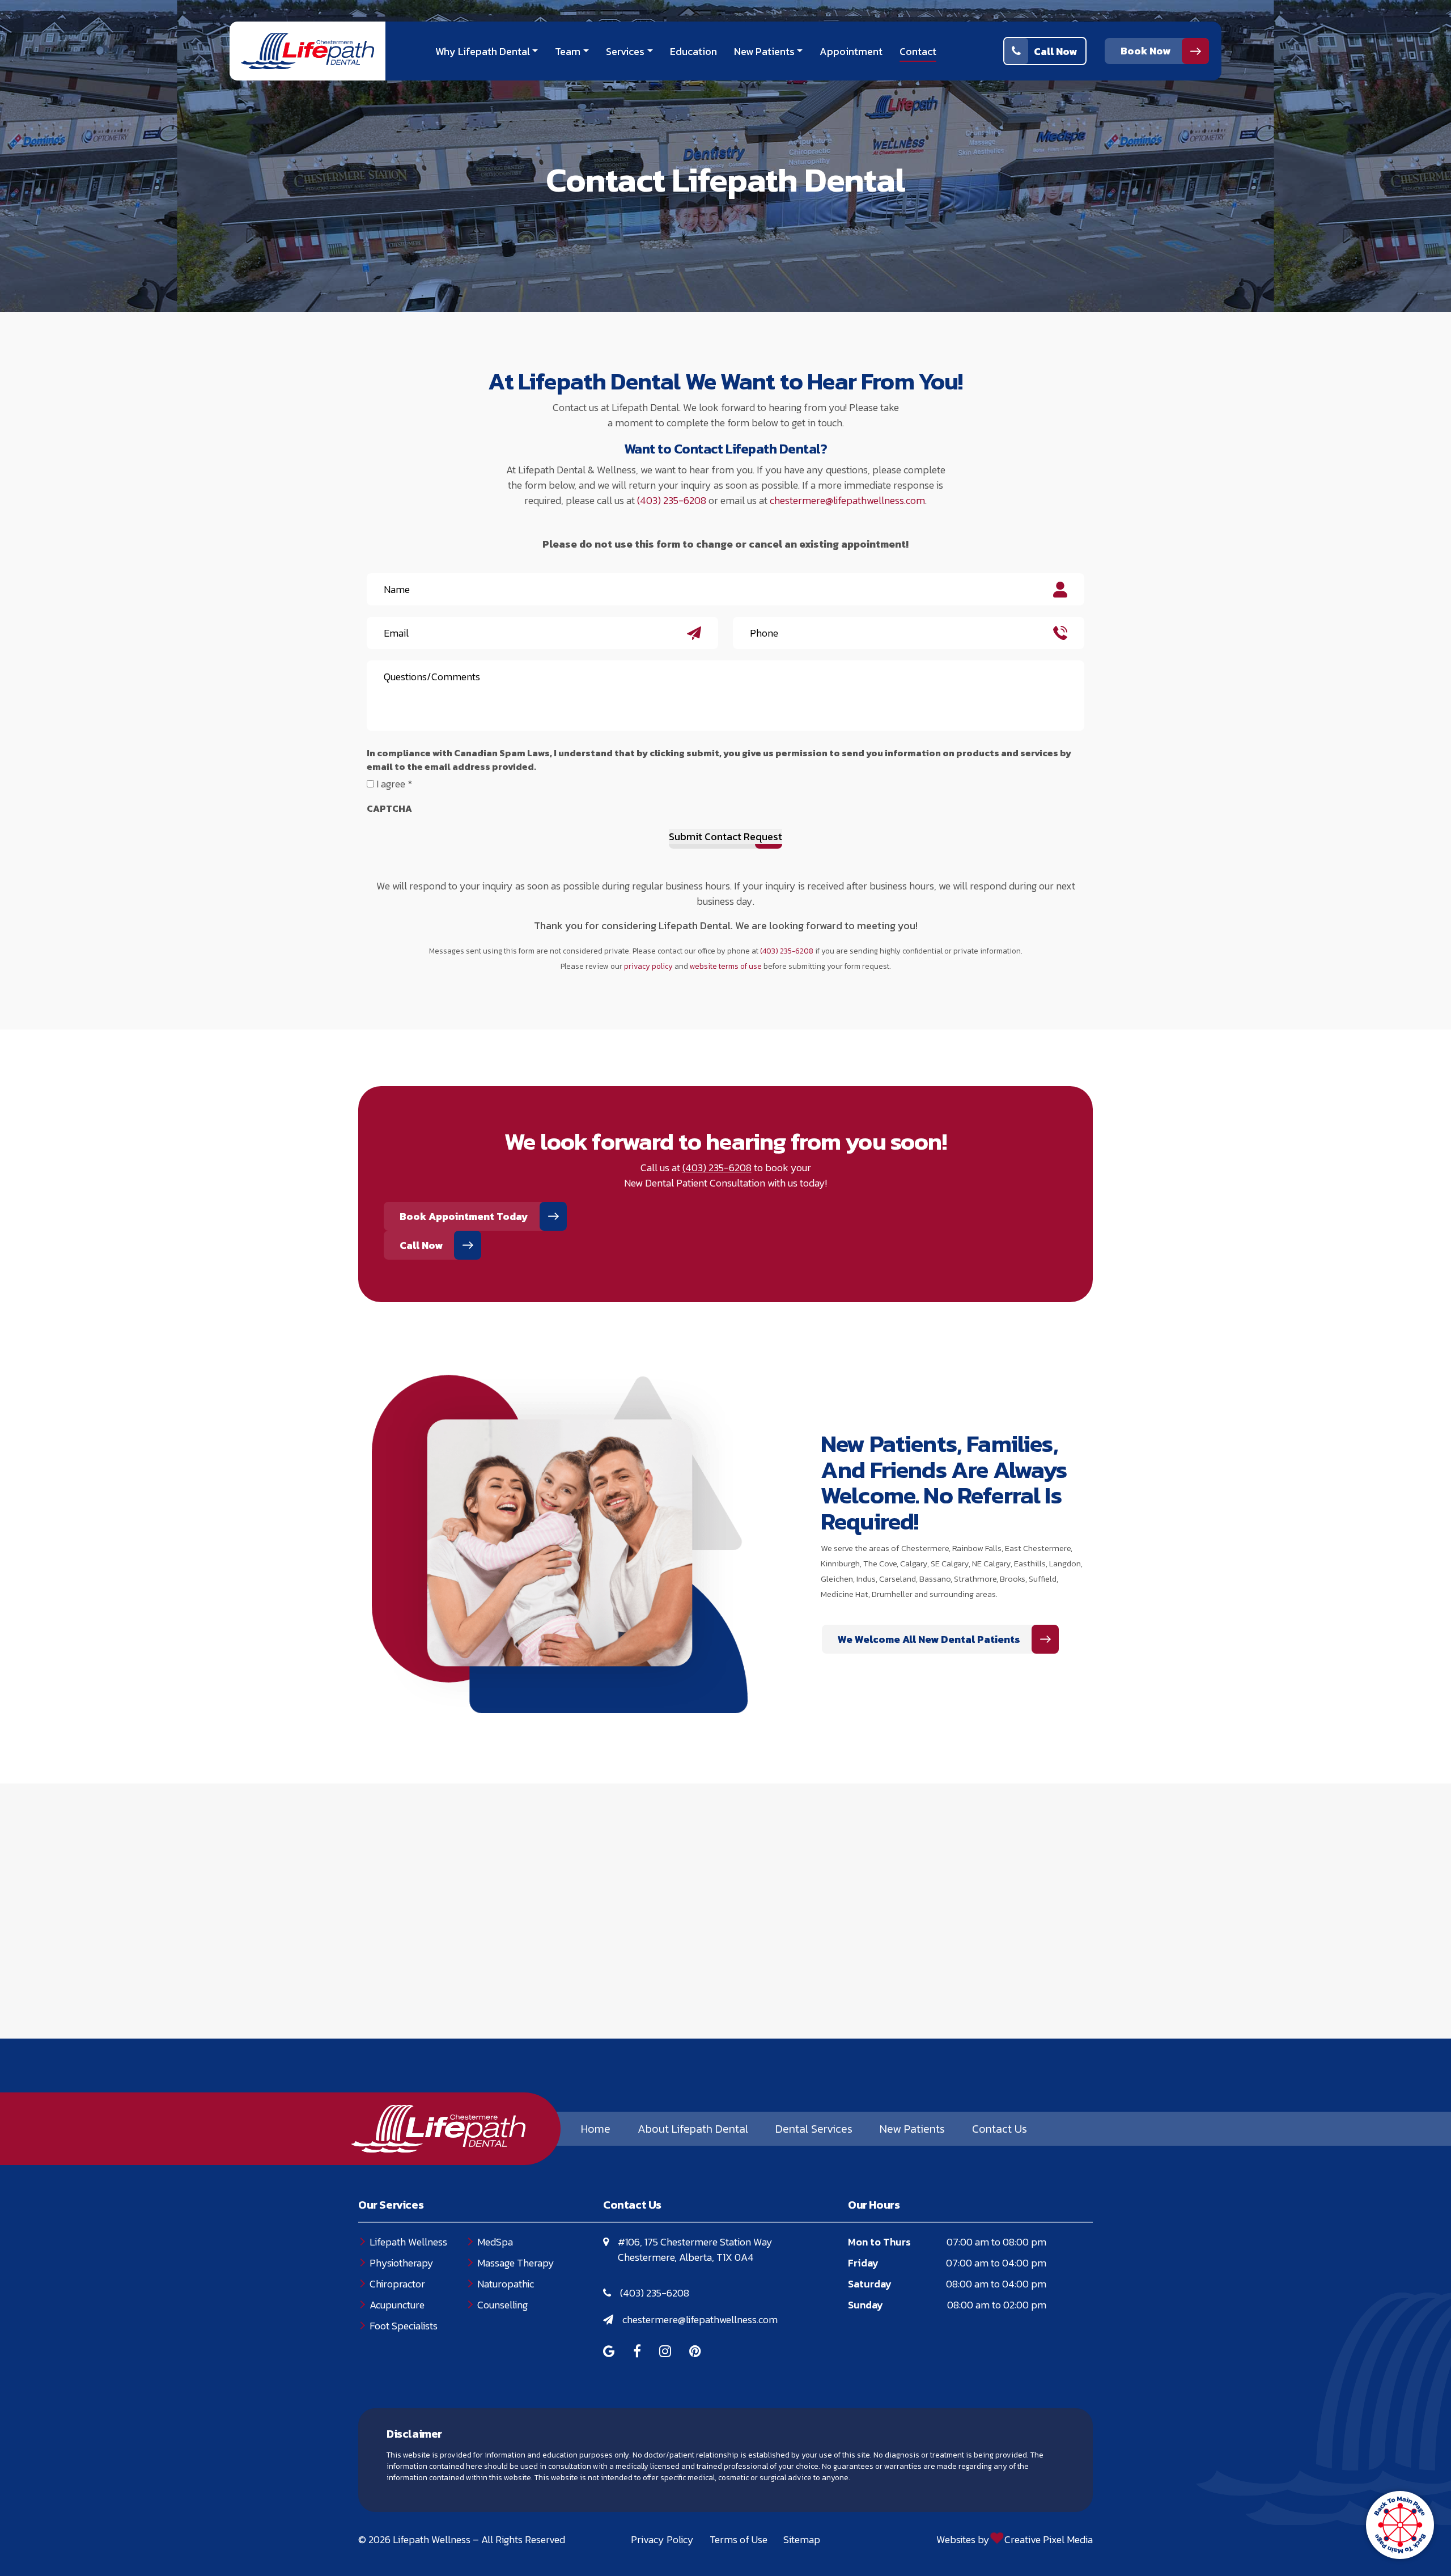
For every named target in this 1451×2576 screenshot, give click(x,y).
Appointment (851, 51)
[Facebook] (637, 2352)
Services (625, 51)
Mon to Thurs (879, 2242)
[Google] (609, 2352)
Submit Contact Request (725, 836)
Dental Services (814, 2129)
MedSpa (495, 2242)
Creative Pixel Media (1049, 2539)
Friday (863, 2263)
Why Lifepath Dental (483, 51)
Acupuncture (397, 2305)
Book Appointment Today (464, 1216)
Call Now (1055, 51)
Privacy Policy (662, 2539)
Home (596, 2129)
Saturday (870, 2284)
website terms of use (726, 966)
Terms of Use (739, 2539)
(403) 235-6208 (672, 500)
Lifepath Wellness (408, 2242)
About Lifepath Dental (693, 2129)
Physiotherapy (402, 2263)
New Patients (764, 51)
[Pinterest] (695, 2352)
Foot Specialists (404, 2326)
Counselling (502, 2305)
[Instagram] (665, 2352)
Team (568, 51)
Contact (918, 51)
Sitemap (802, 2539)
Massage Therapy (516, 2263)
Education (693, 51)
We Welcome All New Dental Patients (929, 1639)
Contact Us (1000, 2129)
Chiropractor (397, 2284)
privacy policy (648, 966)
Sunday (865, 2305)
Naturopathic (506, 2284)
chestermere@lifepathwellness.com (847, 500)
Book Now (1145, 51)
